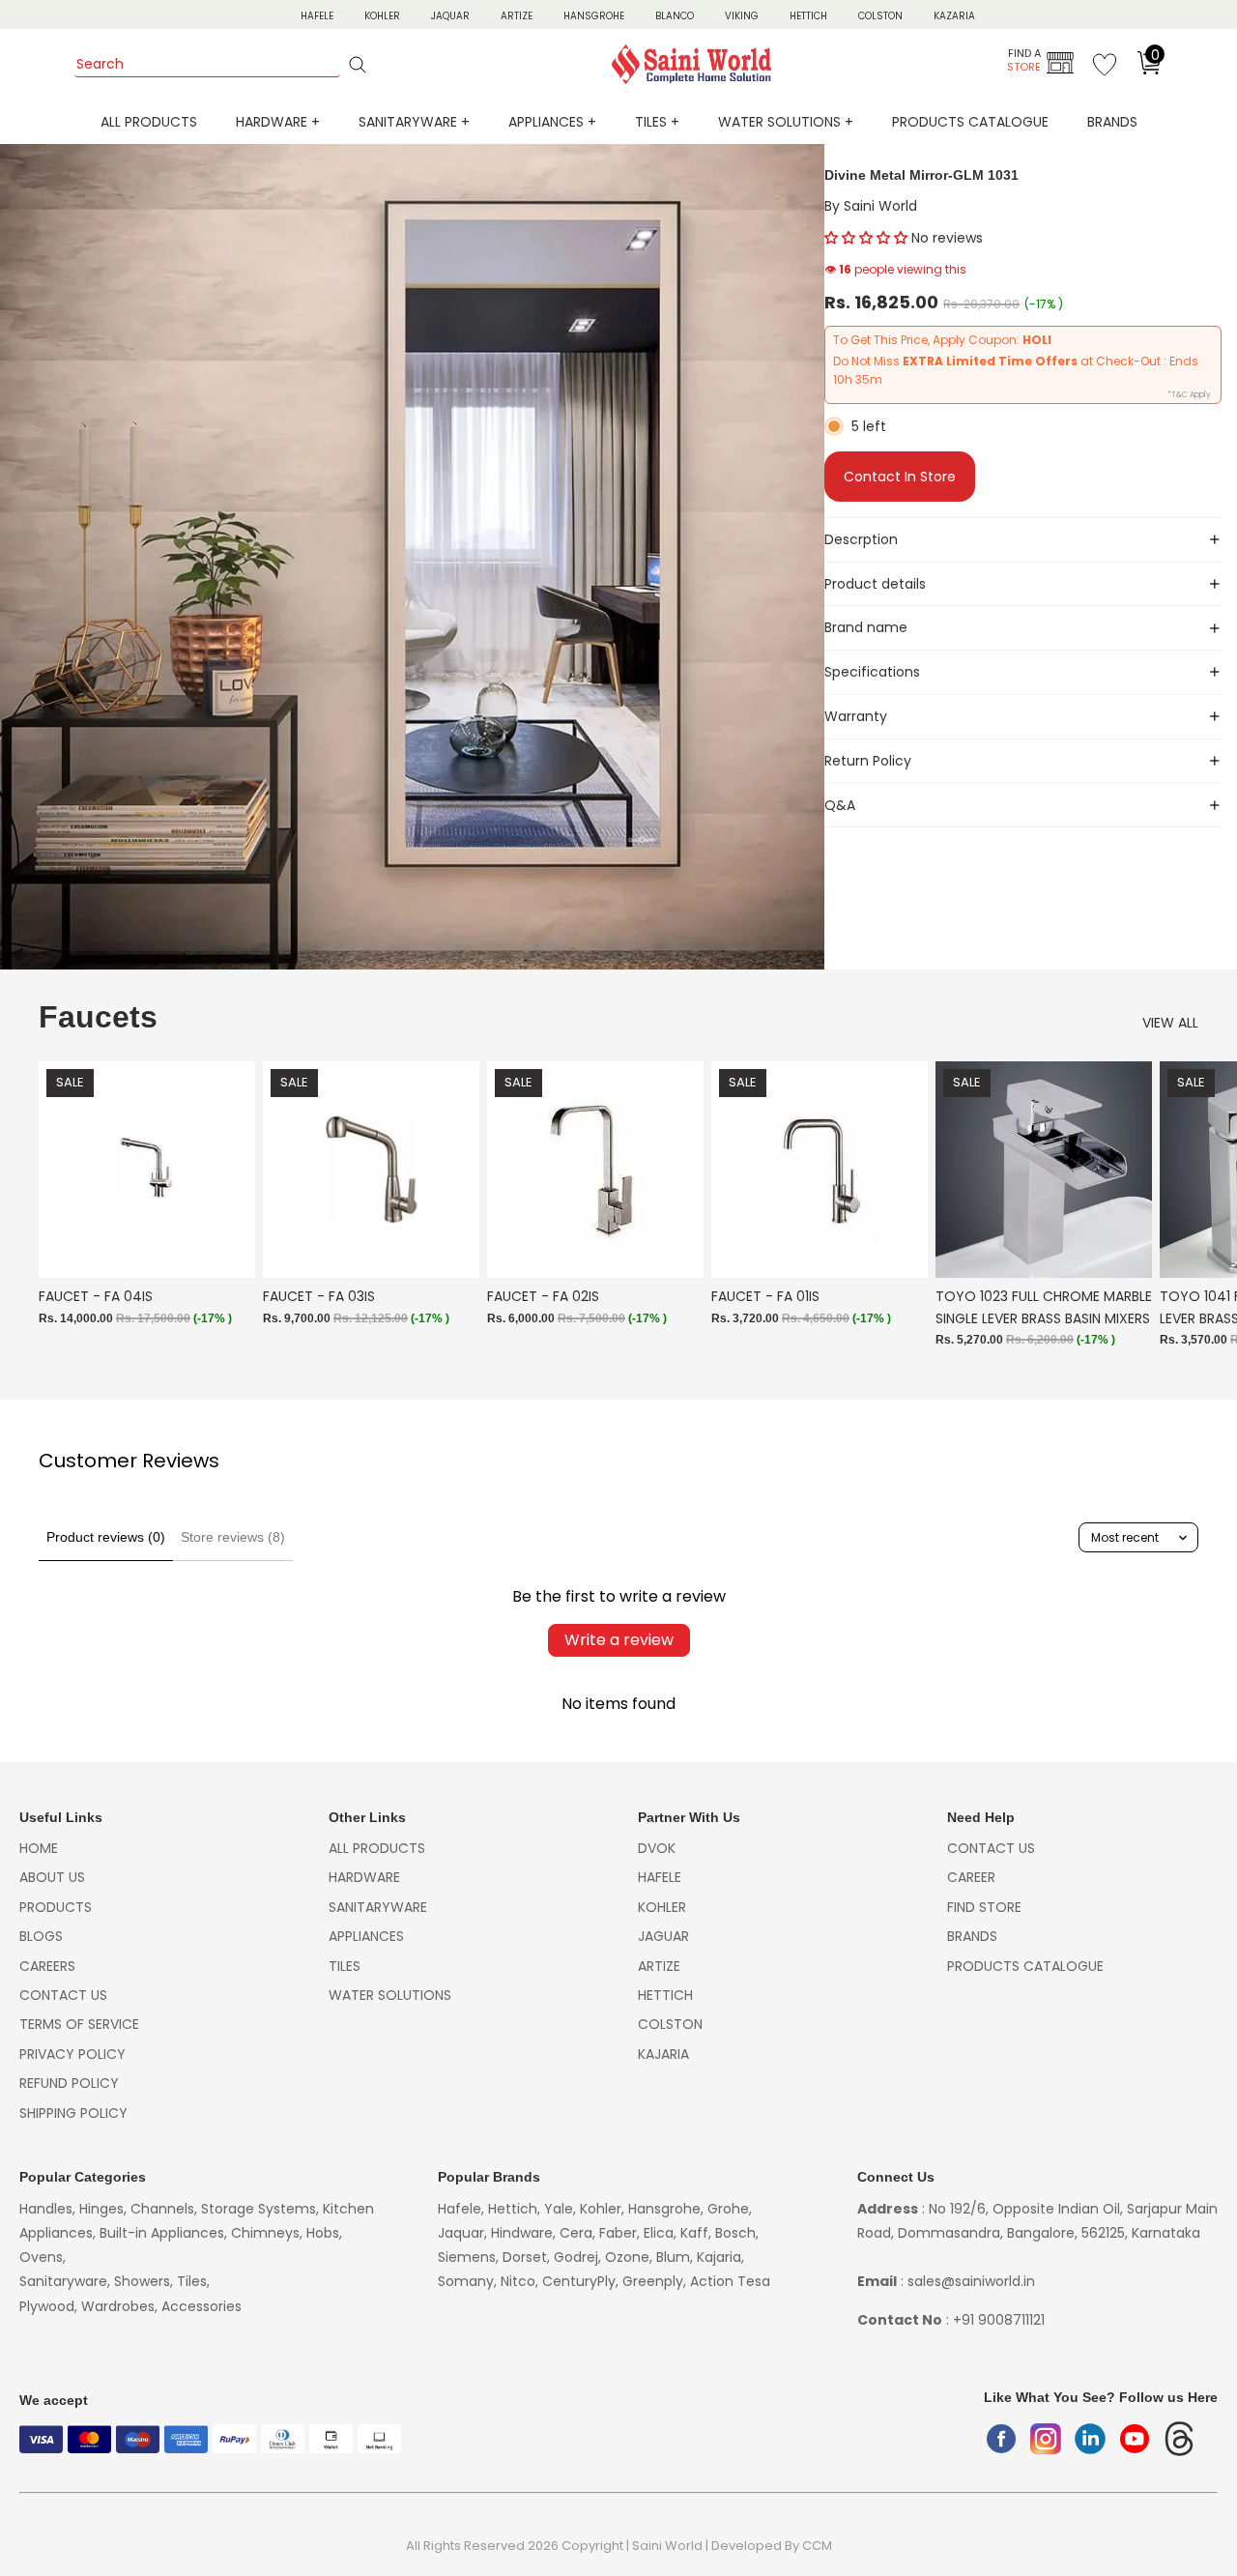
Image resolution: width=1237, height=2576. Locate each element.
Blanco (675, 16)
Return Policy (868, 761)
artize (659, 1966)
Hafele (660, 1877)
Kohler (382, 16)
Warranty (856, 716)
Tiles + (657, 122)
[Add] (225, 1249)
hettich (665, 1995)
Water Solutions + (786, 122)
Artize (517, 16)
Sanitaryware (378, 1907)
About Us (52, 1877)
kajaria (663, 2054)
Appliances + (552, 122)
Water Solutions (390, 1995)
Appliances (366, 1936)
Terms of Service (79, 2024)
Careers (47, 1966)
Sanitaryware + (414, 122)
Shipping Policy (73, 2113)
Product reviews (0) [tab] (106, 1537)
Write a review (619, 1640)
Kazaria (954, 16)
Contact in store (900, 477)
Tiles (345, 1966)
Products (56, 1907)
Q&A (840, 805)
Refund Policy (69, 2083)
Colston (880, 16)
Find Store (984, 1907)
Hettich (808, 16)
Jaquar (450, 16)
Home (39, 1848)
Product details (875, 584)
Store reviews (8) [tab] (233, 1537)
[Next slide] (1177, 1215)
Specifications (872, 672)
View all (1170, 1023)
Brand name (866, 627)
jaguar (663, 1936)
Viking (742, 16)
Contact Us (63, 1995)
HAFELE (317, 16)
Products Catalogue (970, 122)
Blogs (41, 1936)
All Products (149, 122)
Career (971, 1877)
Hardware (364, 1877)
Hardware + (278, 122)
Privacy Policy (72, 2054)
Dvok (657, 1848)
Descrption (861, 539)
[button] (866, 238)
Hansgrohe (594, 16)
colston (670, 2024)
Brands (1112, 122)
